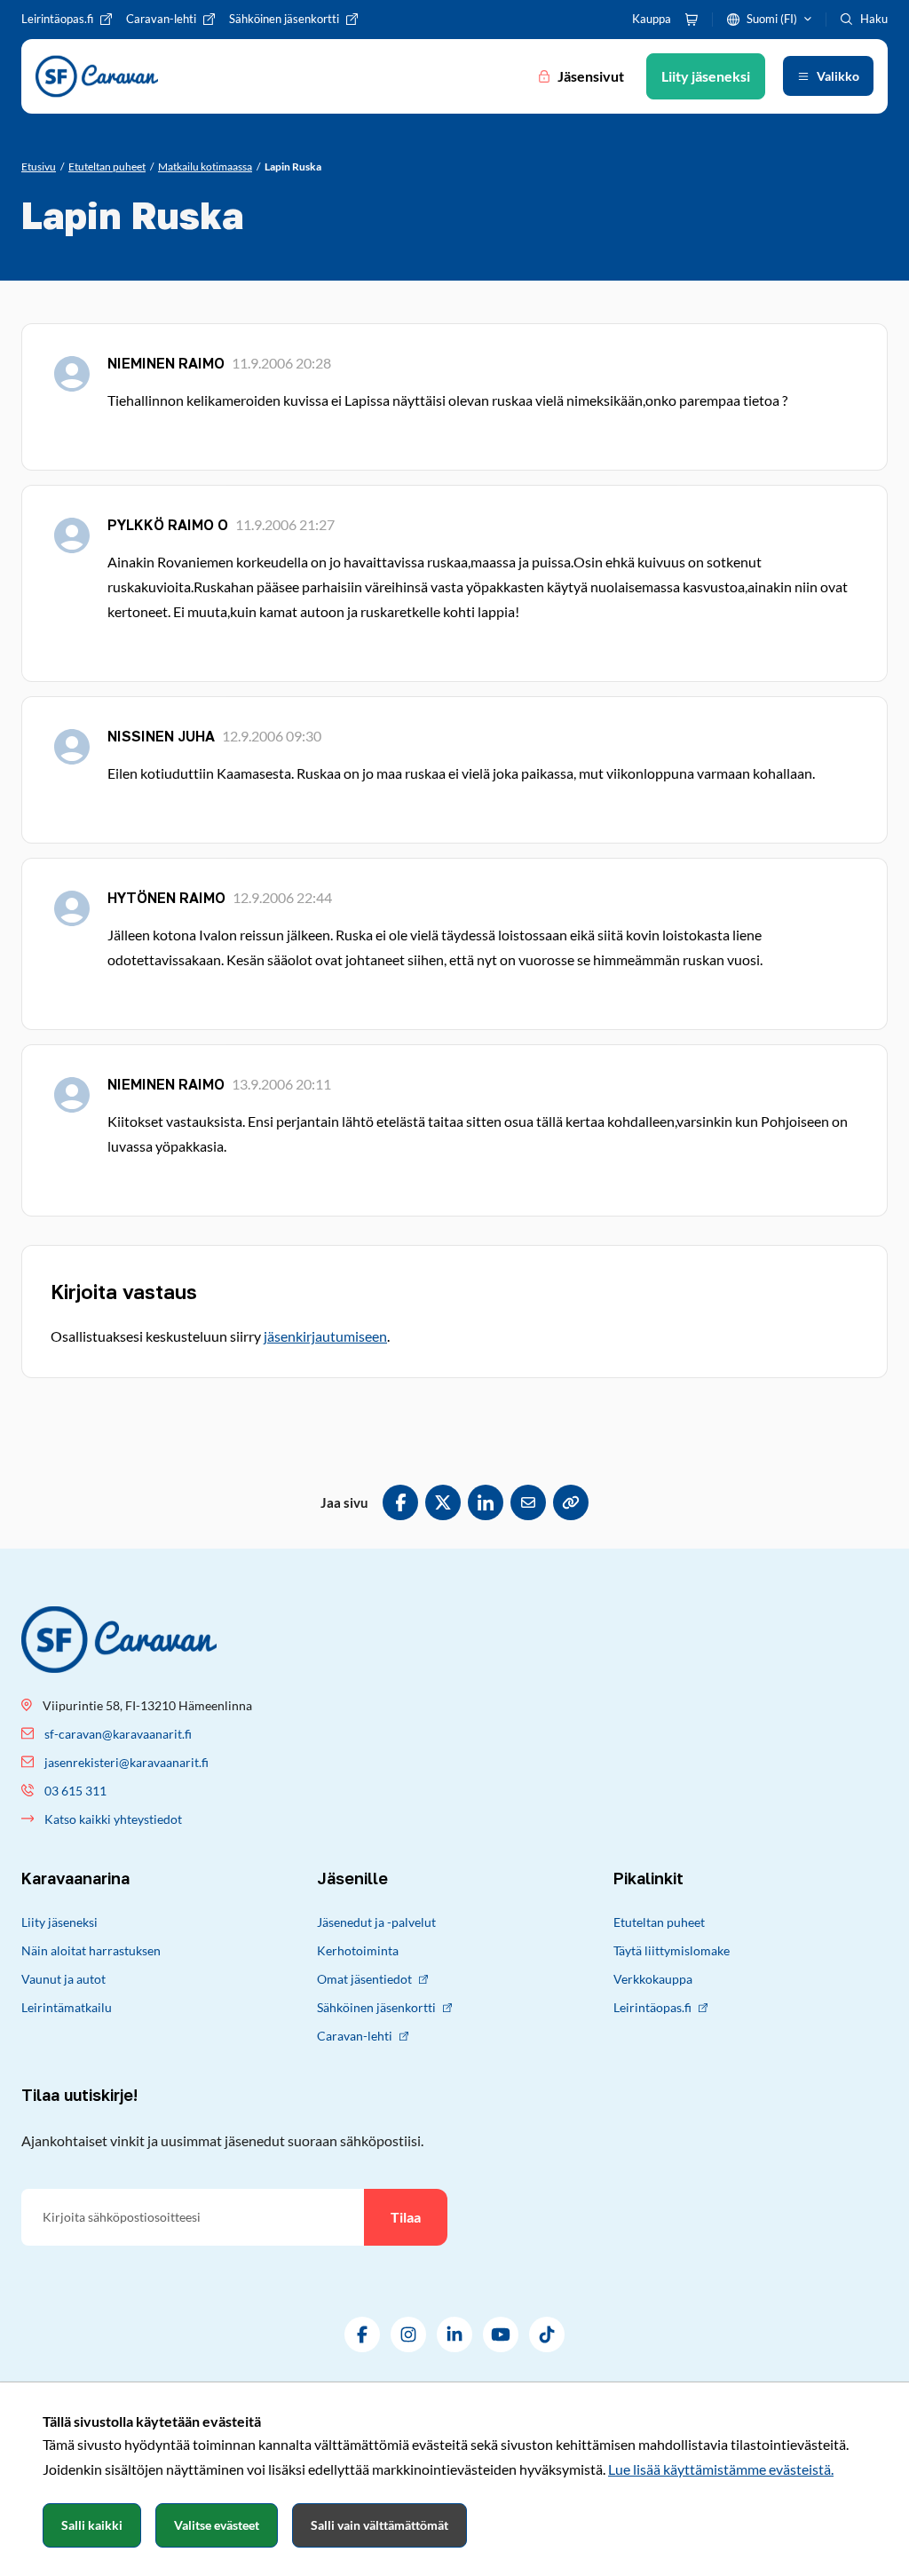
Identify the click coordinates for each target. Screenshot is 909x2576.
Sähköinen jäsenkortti (376, 2007)
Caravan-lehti (355, 2036)
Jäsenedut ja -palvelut (376, 1922)
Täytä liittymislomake (672, 1950)
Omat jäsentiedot (364, 1979)
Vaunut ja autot (63, 1979)
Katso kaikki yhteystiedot (113, 1819)
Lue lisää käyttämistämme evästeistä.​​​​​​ (721, 2469)
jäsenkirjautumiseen (325, 1336)
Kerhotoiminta (358, 1950)
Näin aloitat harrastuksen (91, 1950)
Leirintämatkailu (67, 2007)
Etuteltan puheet (659, 1922)
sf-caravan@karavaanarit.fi (118, 1734)
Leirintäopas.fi (652, 2007)
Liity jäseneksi (59, 1922)
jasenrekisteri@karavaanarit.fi (126, 1762)
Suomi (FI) (772, 19)
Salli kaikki (92, 2525)
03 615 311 (75, 1791)
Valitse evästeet (217, 2525)
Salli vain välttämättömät (379, 2525)
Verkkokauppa (653, 1979)
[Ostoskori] (692, 20)
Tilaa (406, 2217)
